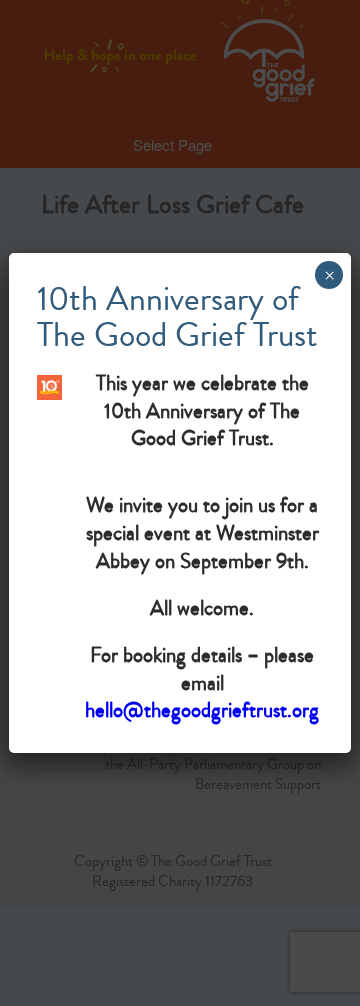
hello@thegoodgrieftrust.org (202, 710)
